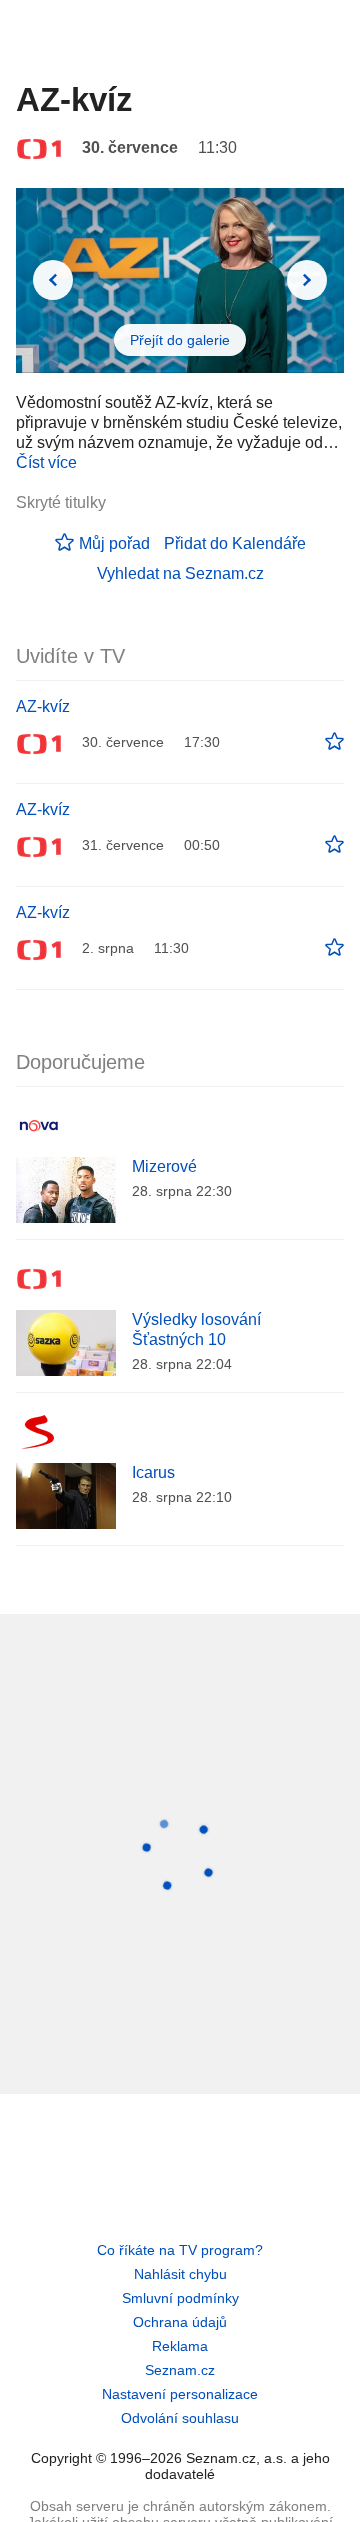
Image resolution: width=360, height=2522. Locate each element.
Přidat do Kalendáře (235, 543)
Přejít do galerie (180, 340)
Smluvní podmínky (180, 2298)
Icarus (153, 1472)
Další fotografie (307, 280)
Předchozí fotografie (53, 280)
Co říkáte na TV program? (180, 2250)
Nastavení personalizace (180, 2394)
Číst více (46, 462)
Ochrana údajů (180, 2322)
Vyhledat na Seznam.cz (180, 573)
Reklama (180, 2346)
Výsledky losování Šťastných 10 (196, 1329)
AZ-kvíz (43, 706)
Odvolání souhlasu (180, 2418)
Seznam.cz (180, 2370)
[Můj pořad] (334, 742)
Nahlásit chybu (180, 2274)
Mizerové (164, 1166)
